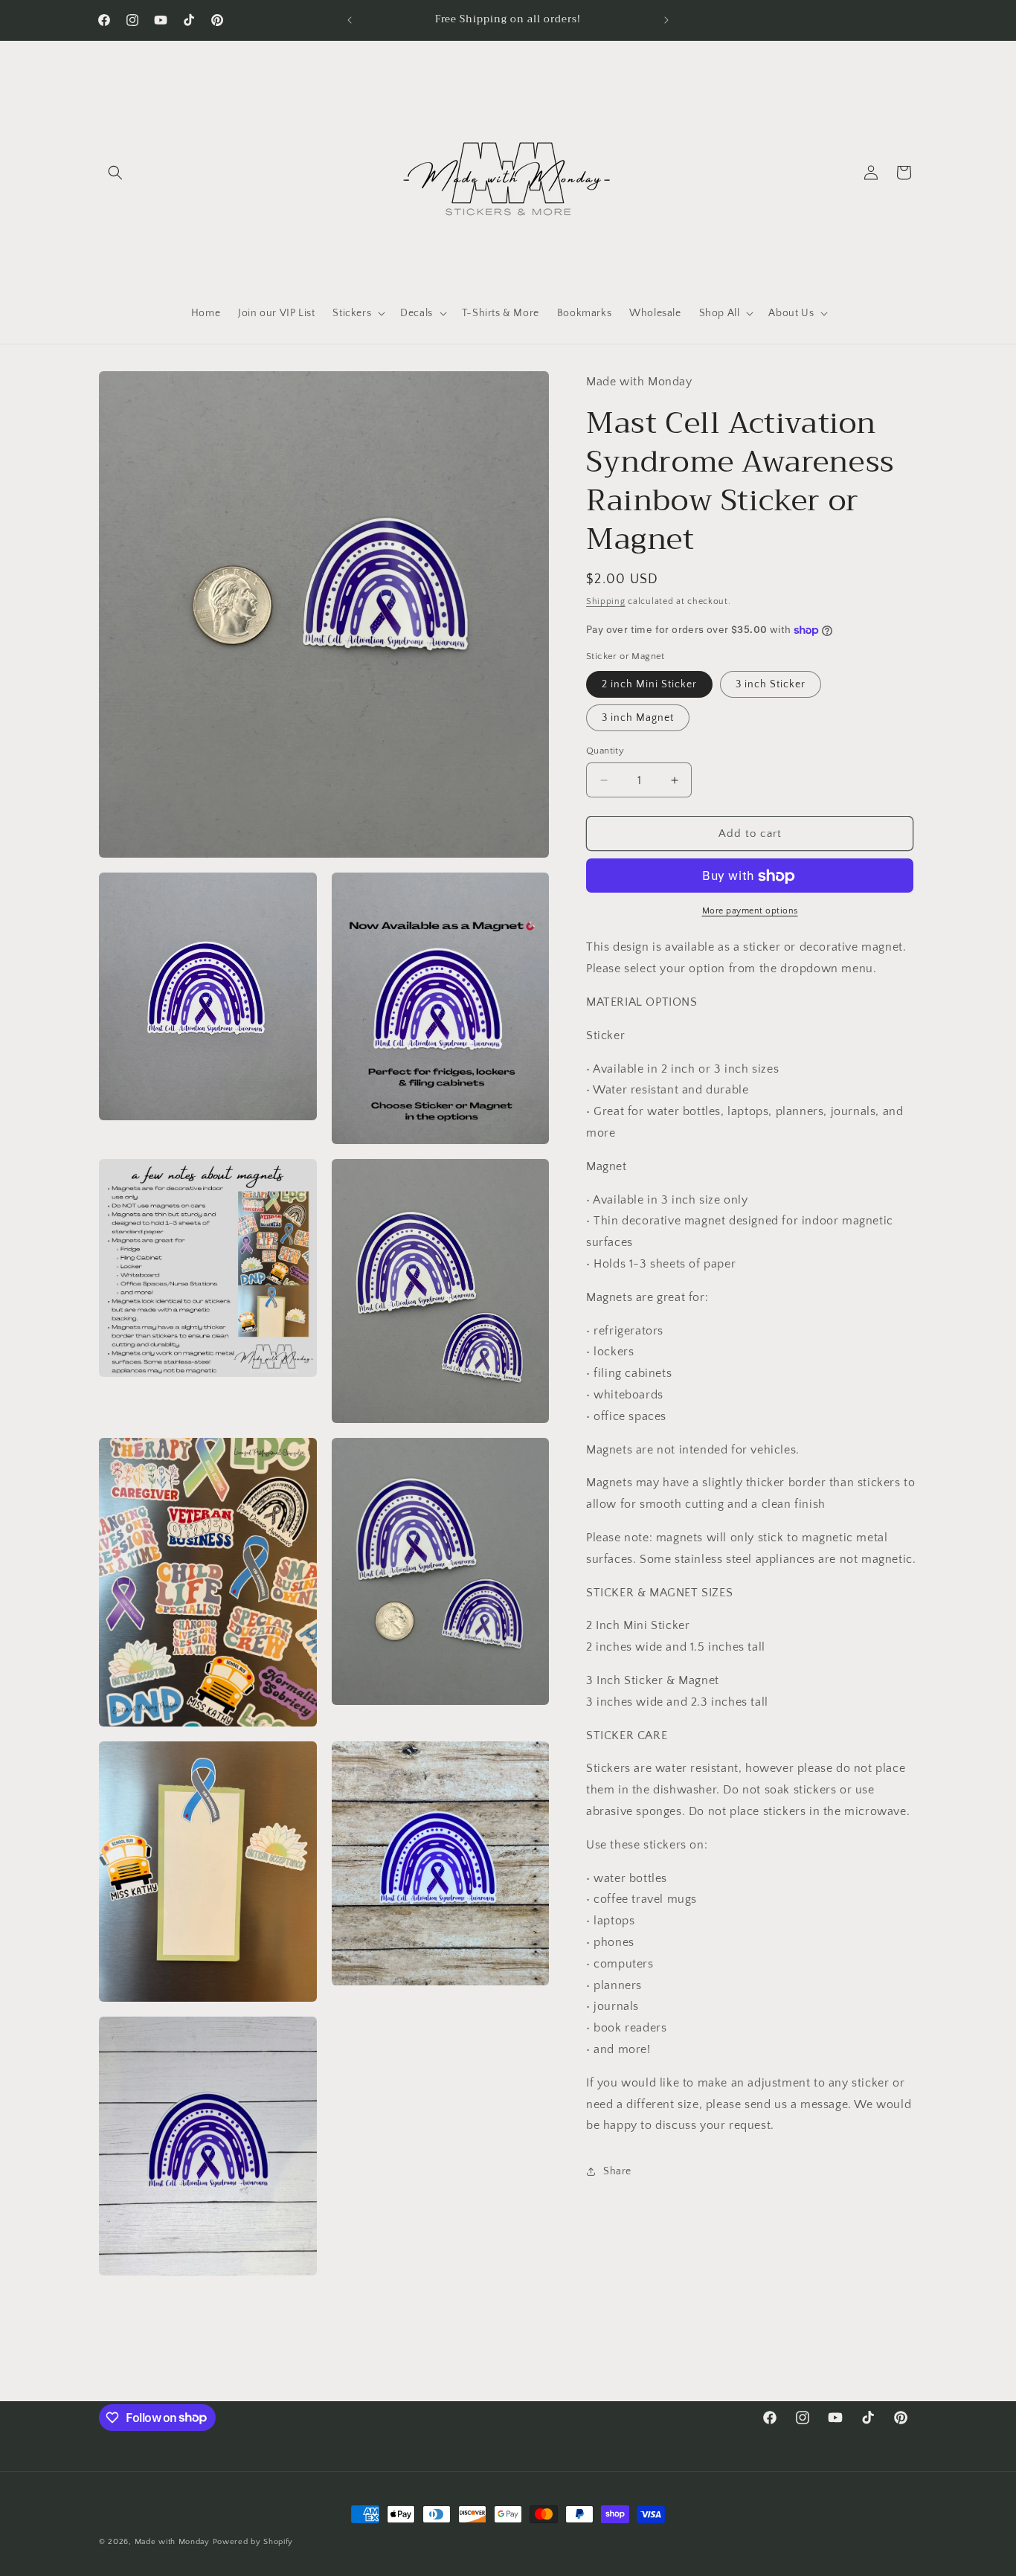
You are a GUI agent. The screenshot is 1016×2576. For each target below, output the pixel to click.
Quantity (605, 751)
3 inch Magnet (638, 718)
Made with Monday (172, 2542)
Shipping (606, 601)
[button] (115, 173)
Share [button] (617, 2171)
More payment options (750, 912)
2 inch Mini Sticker (649, 684)
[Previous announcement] (350, 20)
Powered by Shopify (253, 2542)
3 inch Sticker (771, 684)
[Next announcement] (666, 20)
